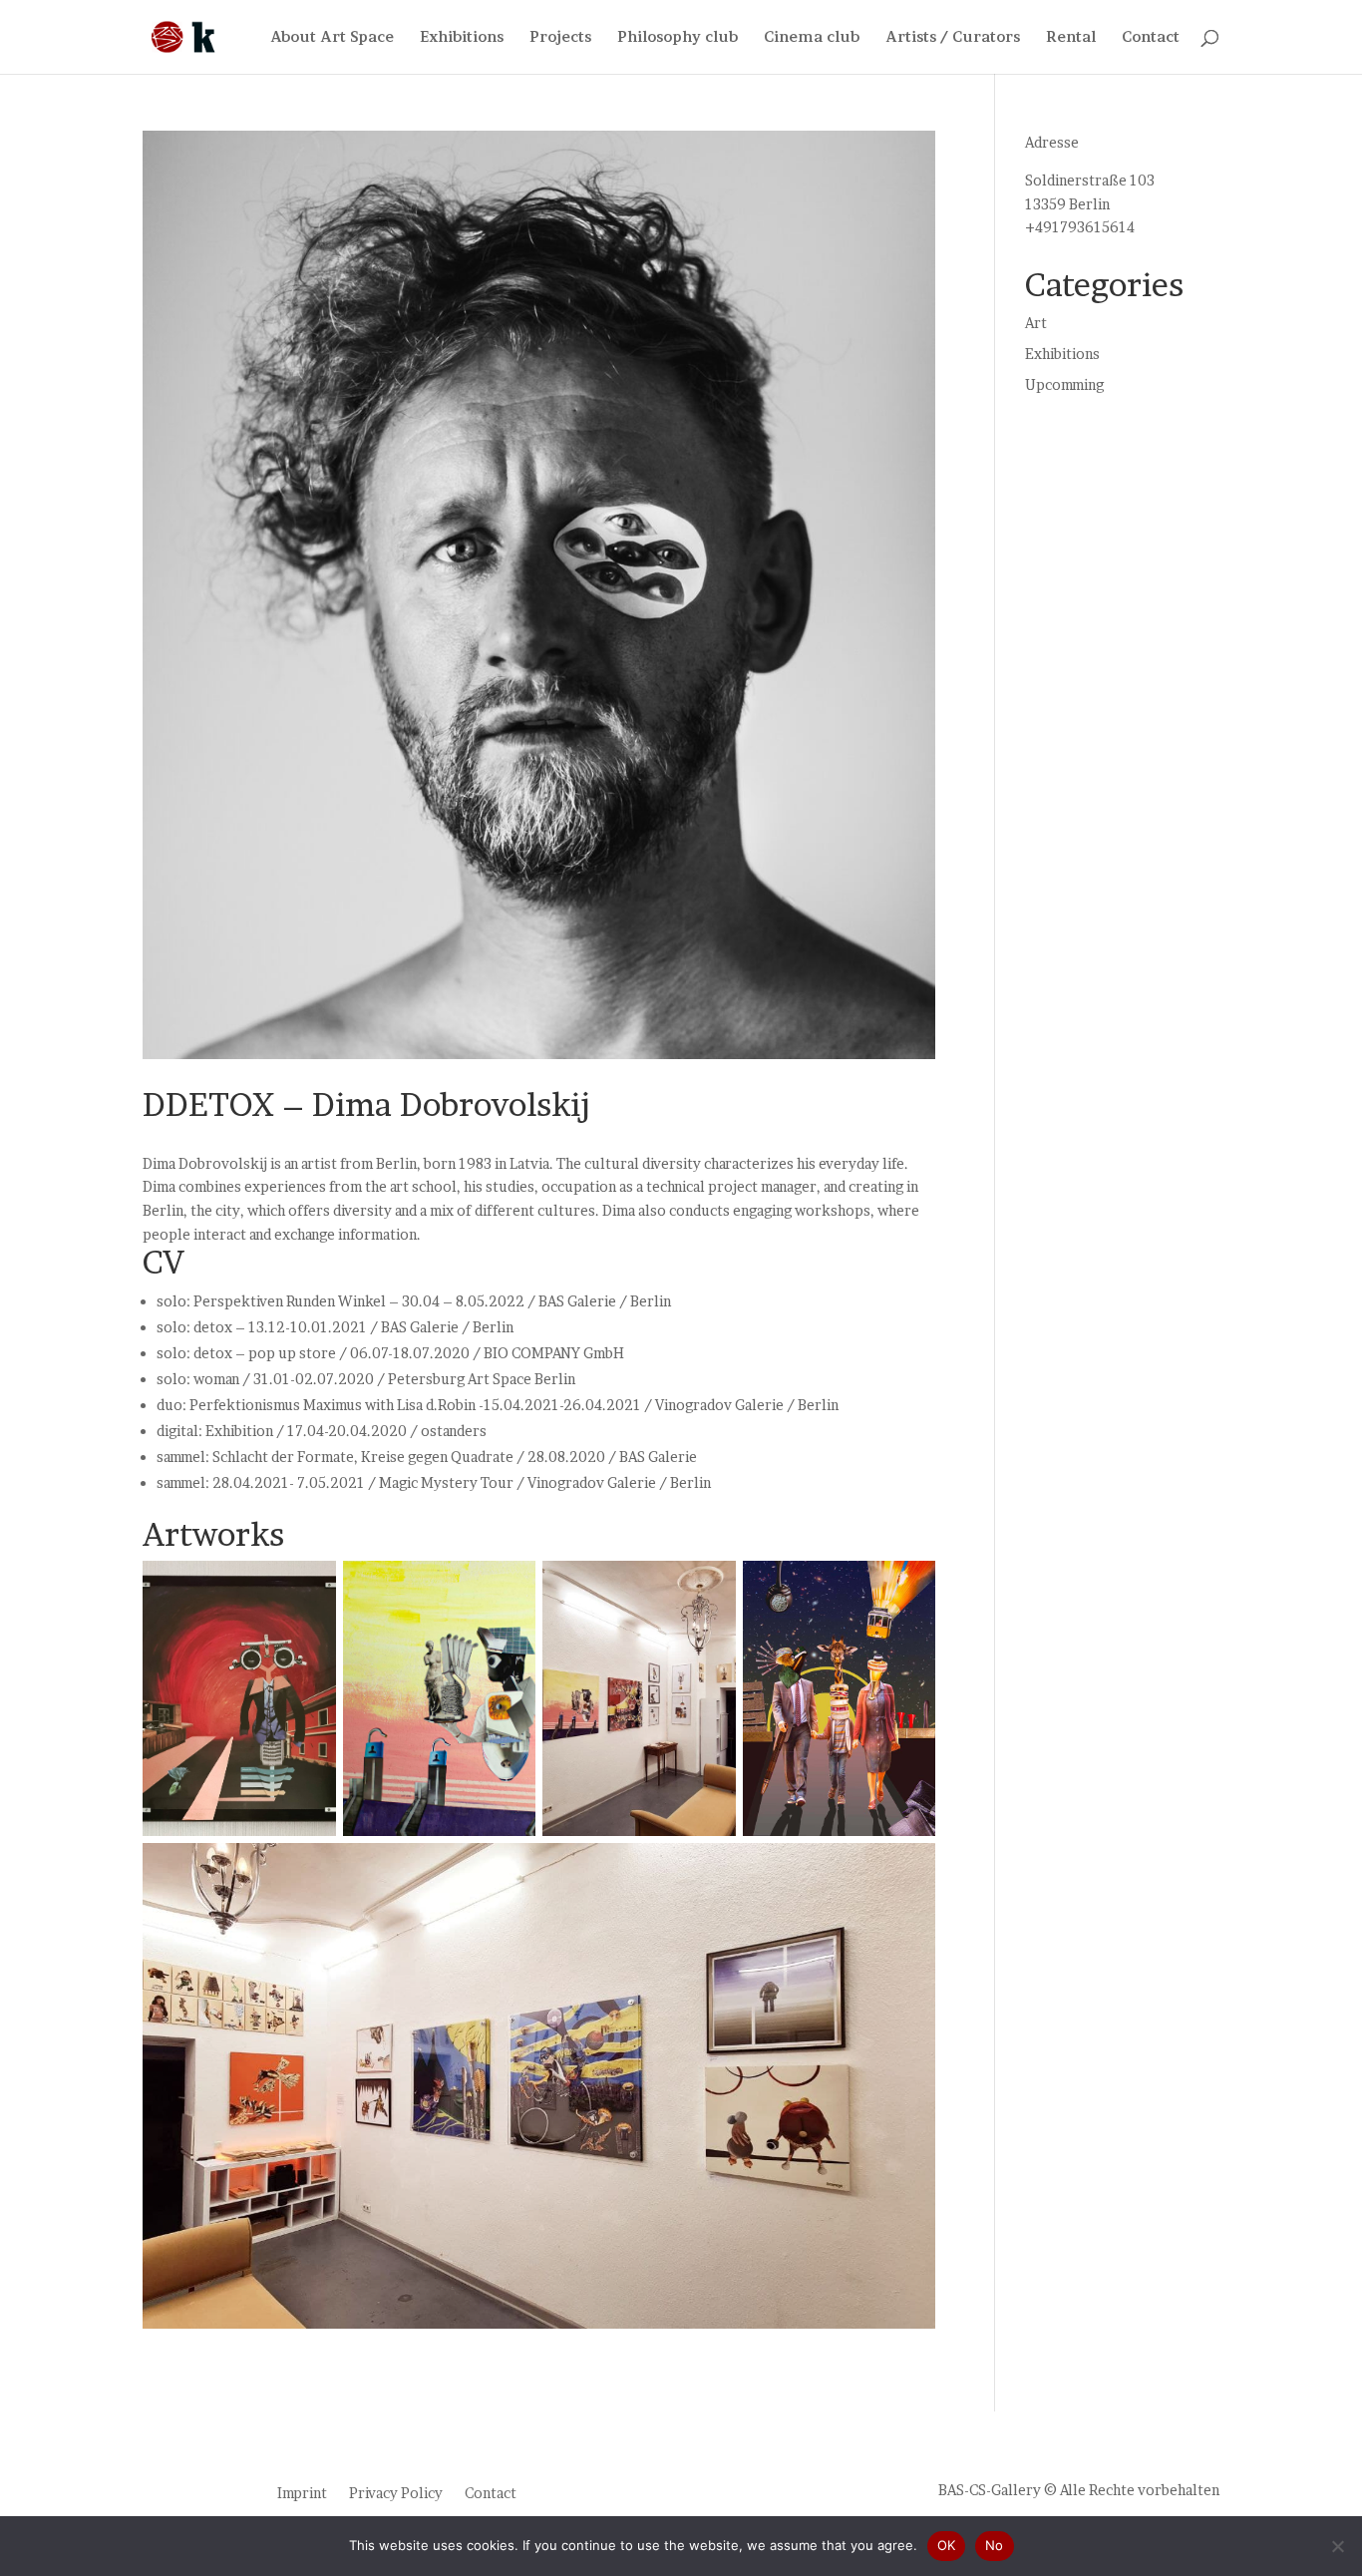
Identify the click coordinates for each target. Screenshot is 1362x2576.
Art (1036, 323)
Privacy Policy (396, 2492)
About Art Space (332, 37)
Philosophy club (678, 37)
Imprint (302, 2492)
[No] (1337, 2546)
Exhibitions (462, 37)
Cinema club (812, 37)
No (995, 2545)
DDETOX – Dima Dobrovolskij (366, 1104)
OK (947, 2545)
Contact (1151, 37)
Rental (1071, 37)
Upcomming (1064, 384)
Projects (560, 37)
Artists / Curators (953, 37)
